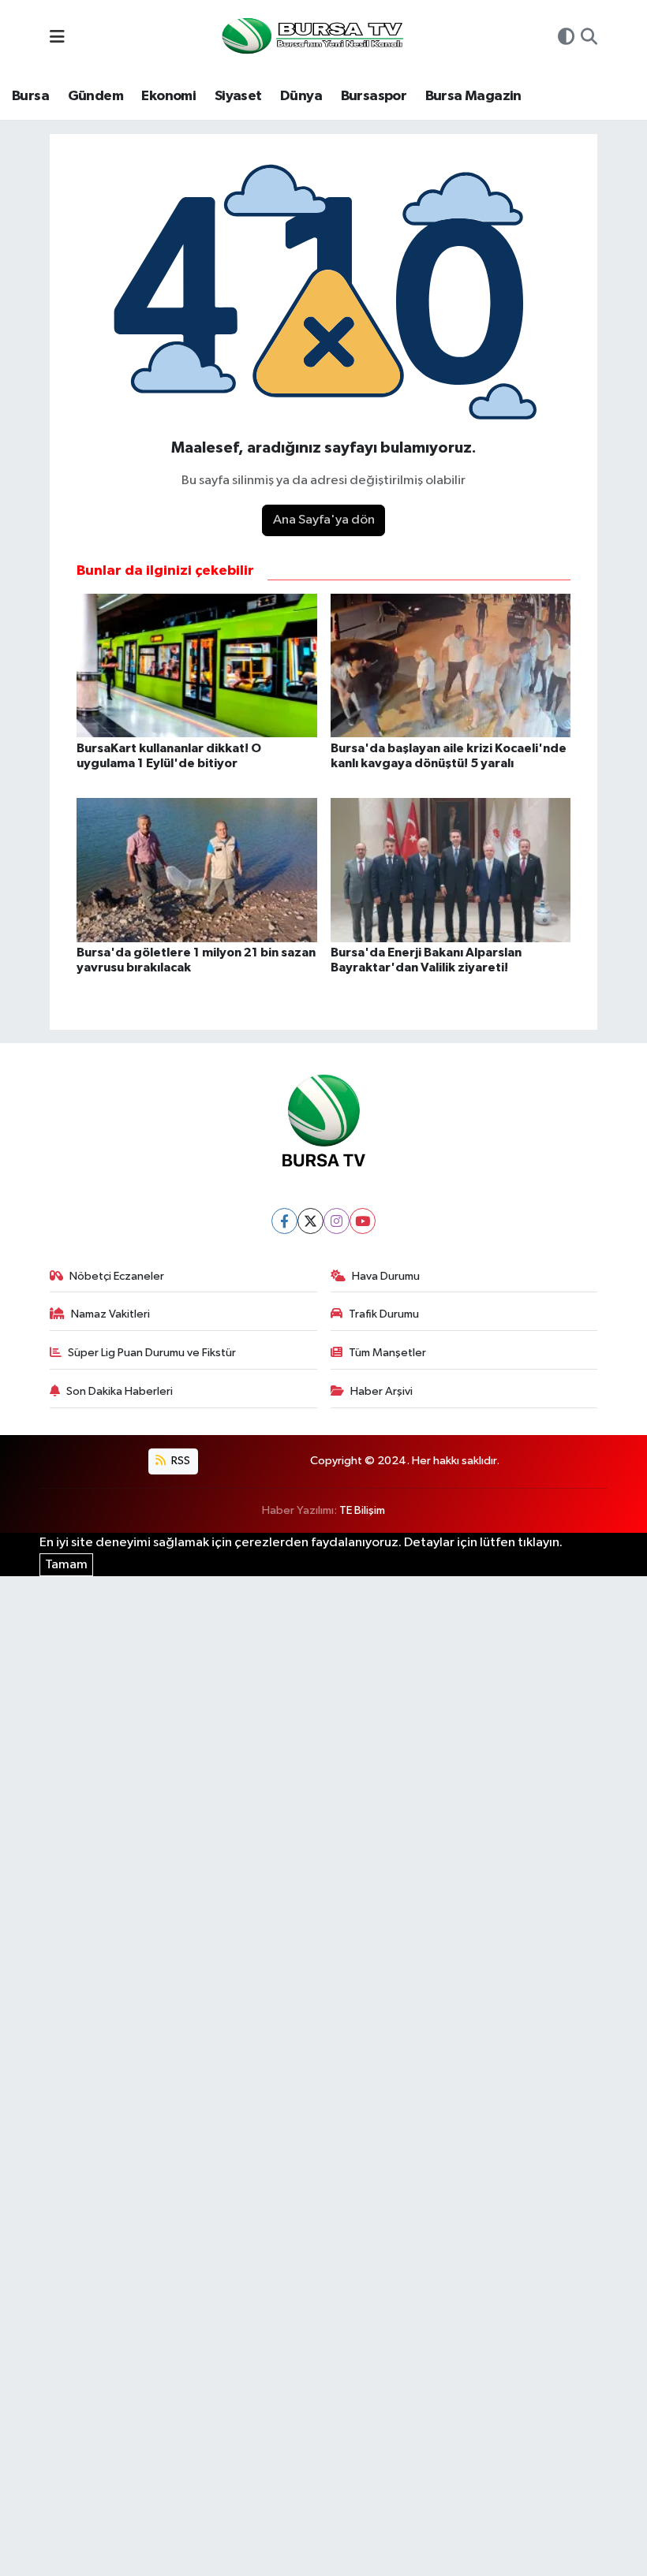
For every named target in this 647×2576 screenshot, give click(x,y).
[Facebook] (284, 1221)
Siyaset (238, 96)
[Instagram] (337, 1221)
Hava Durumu (386, 1276)
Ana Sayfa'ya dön (324, 520)
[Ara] (589, 39)
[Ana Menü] (57, 38)
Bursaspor (374, 96)
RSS (180, 1461)
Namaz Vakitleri (110, 1314)
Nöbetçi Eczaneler (117, 1276)
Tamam (66, 1565)
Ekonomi (168, 96)
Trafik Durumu (384, 1314)
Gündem (95, 96)
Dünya (301, 96)
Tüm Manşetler (387, 1353)
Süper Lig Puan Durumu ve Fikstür (152, 1353)
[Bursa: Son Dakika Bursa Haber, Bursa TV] (311, 37)
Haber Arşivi (381, 1391)
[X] (310, 1221)
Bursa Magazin (473, 96)
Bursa (30, 96)
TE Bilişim (362, 1510)
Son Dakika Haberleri (120, 1391)
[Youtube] (363, 1221)
